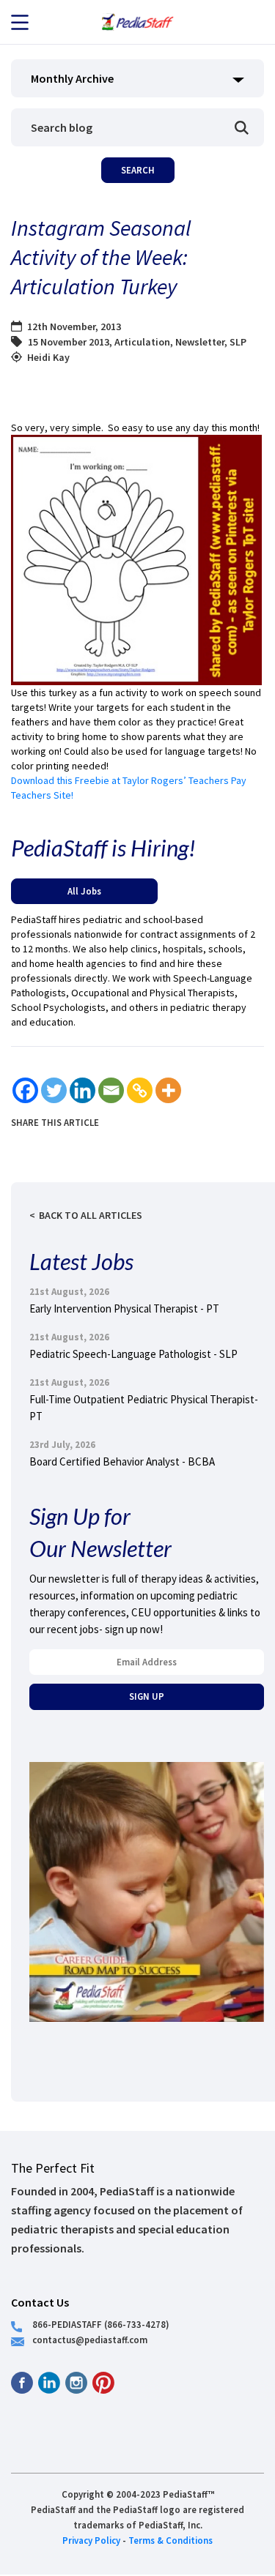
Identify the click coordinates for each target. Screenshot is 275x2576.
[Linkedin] (82, 1090)
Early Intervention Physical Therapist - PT (124, 1308)
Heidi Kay (48, 357)
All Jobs (84, 891)
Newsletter (200, 342)
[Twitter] (54, 1090)
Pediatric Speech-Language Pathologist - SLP (133, 1354)
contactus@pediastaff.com (90, 2340)
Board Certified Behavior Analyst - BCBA (122, 1461)
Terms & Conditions (170, 2540)
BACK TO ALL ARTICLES (91, 1215)
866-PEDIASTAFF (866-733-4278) (101, 2324)
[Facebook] (25, 1090)
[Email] (111, 1090)
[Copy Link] (140, 1090)
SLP (238, 342)
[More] (168, 1090)
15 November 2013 (69, 342)
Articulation (142, 342)
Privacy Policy (91, 2540)
